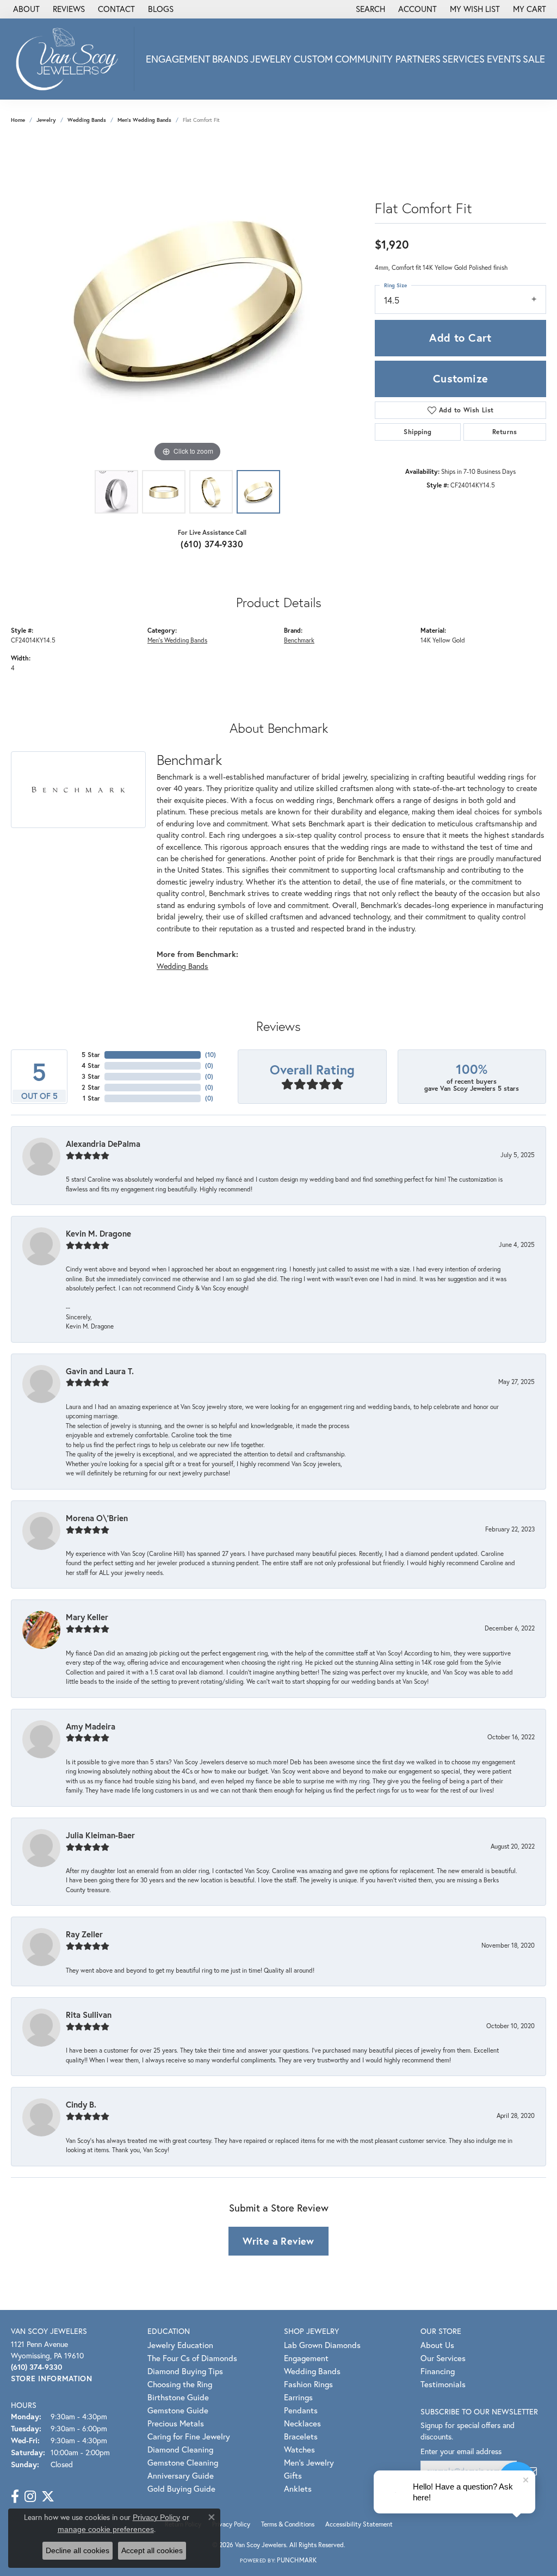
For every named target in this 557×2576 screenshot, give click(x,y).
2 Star (91, 1087)
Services (463, 59)
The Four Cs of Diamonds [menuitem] (192, 2358)
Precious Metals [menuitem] (176, 2423)
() (211, 1055)
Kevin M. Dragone (98, 1233)
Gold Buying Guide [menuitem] (181, 2488)
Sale (534, 59)
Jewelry (271, 59)
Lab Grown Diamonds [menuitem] (322, 2345)
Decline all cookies (78, 2550)
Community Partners (388, 59)
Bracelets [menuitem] (301, 2436)
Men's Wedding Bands (144, 120)
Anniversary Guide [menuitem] (181, 2475)
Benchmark (299, 640)
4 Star (91, 1065)
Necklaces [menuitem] (302, 2423)
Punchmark (297, 2560)
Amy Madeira (91, 1726)
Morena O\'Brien (97, 1518)
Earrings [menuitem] (298, 2397)
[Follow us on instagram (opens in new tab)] (30, 2497)
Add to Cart (460, 338)
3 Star (91, 1076)
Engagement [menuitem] (306, 2358)
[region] (188, 301)
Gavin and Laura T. (100, 1371)
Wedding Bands (87, 120)
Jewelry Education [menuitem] (180, 2345)
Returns (505, 432)
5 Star (91, 1055)
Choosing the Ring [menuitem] (180, 2384)
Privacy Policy (231, 2524)
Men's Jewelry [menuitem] (309, 2462)
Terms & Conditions (288, 2524)
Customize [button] (461, 378)
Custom (313, 59)
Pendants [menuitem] (301, 2410)
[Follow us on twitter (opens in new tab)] (48, 2497)
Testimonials (443, 2384)
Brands (230, 59)
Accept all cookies (152, 2550)
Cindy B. (81, 2104)
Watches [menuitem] (299, 2449)
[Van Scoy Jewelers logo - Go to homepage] (70, 59)
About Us (437, 2345)
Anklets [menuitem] (298, 2488)
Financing (438, 2371)
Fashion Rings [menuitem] (308, 2384)
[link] (25, 9)
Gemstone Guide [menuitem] (178, 2410)
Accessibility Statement (359, 2524)
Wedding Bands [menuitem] (312, 2371)
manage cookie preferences (106, 2529)
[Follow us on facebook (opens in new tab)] (15, 2497)
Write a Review (278, 2241)
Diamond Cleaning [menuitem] (180, 2449)
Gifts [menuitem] (293, 2475)
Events (504, 59)
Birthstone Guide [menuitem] (178, 2397)
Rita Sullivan (89, 2015)
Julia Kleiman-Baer (100, 1835)
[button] (369, 9)
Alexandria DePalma (103, 1144)
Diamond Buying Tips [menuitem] (185, 2371)
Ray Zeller (84, 1934)
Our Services (443, 2358)
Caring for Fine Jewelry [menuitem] (189, 2436)
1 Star (91, 1098)
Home (18, 120)
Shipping (417, 432)
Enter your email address (461, 2451)
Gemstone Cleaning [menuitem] (183, 2462)
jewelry (46, 120)
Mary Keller (87, 1617)
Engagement (178, 59)
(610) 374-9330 (212, 544)
